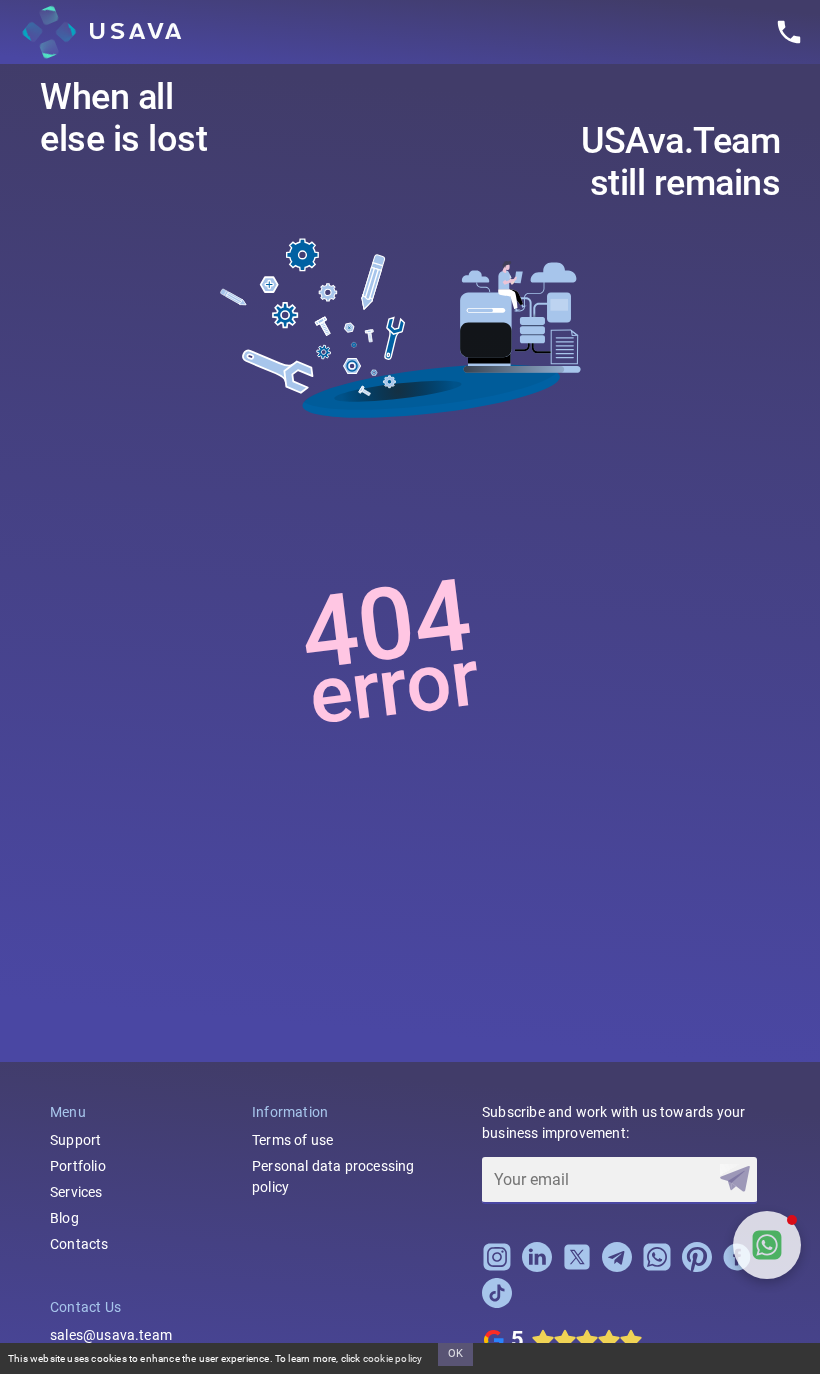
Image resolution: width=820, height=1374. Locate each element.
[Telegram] (617, 1267)
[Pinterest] (697, 1267)
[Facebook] (737, 1267)
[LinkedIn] (537, 1267)
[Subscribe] (735, 1179)
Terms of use (292, 1140)
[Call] (789, 32)
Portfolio (78, 1166)
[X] (577, 1267)
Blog (64, 1218)
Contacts (79, 1244)
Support (75, 1140)
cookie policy (392, 1358)
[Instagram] (497, 1267)
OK (455, 1353)
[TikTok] (497, 1303)
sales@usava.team (111, 1335)
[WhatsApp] (657, 1267)
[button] (767, 1245)
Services (76, 1192)
